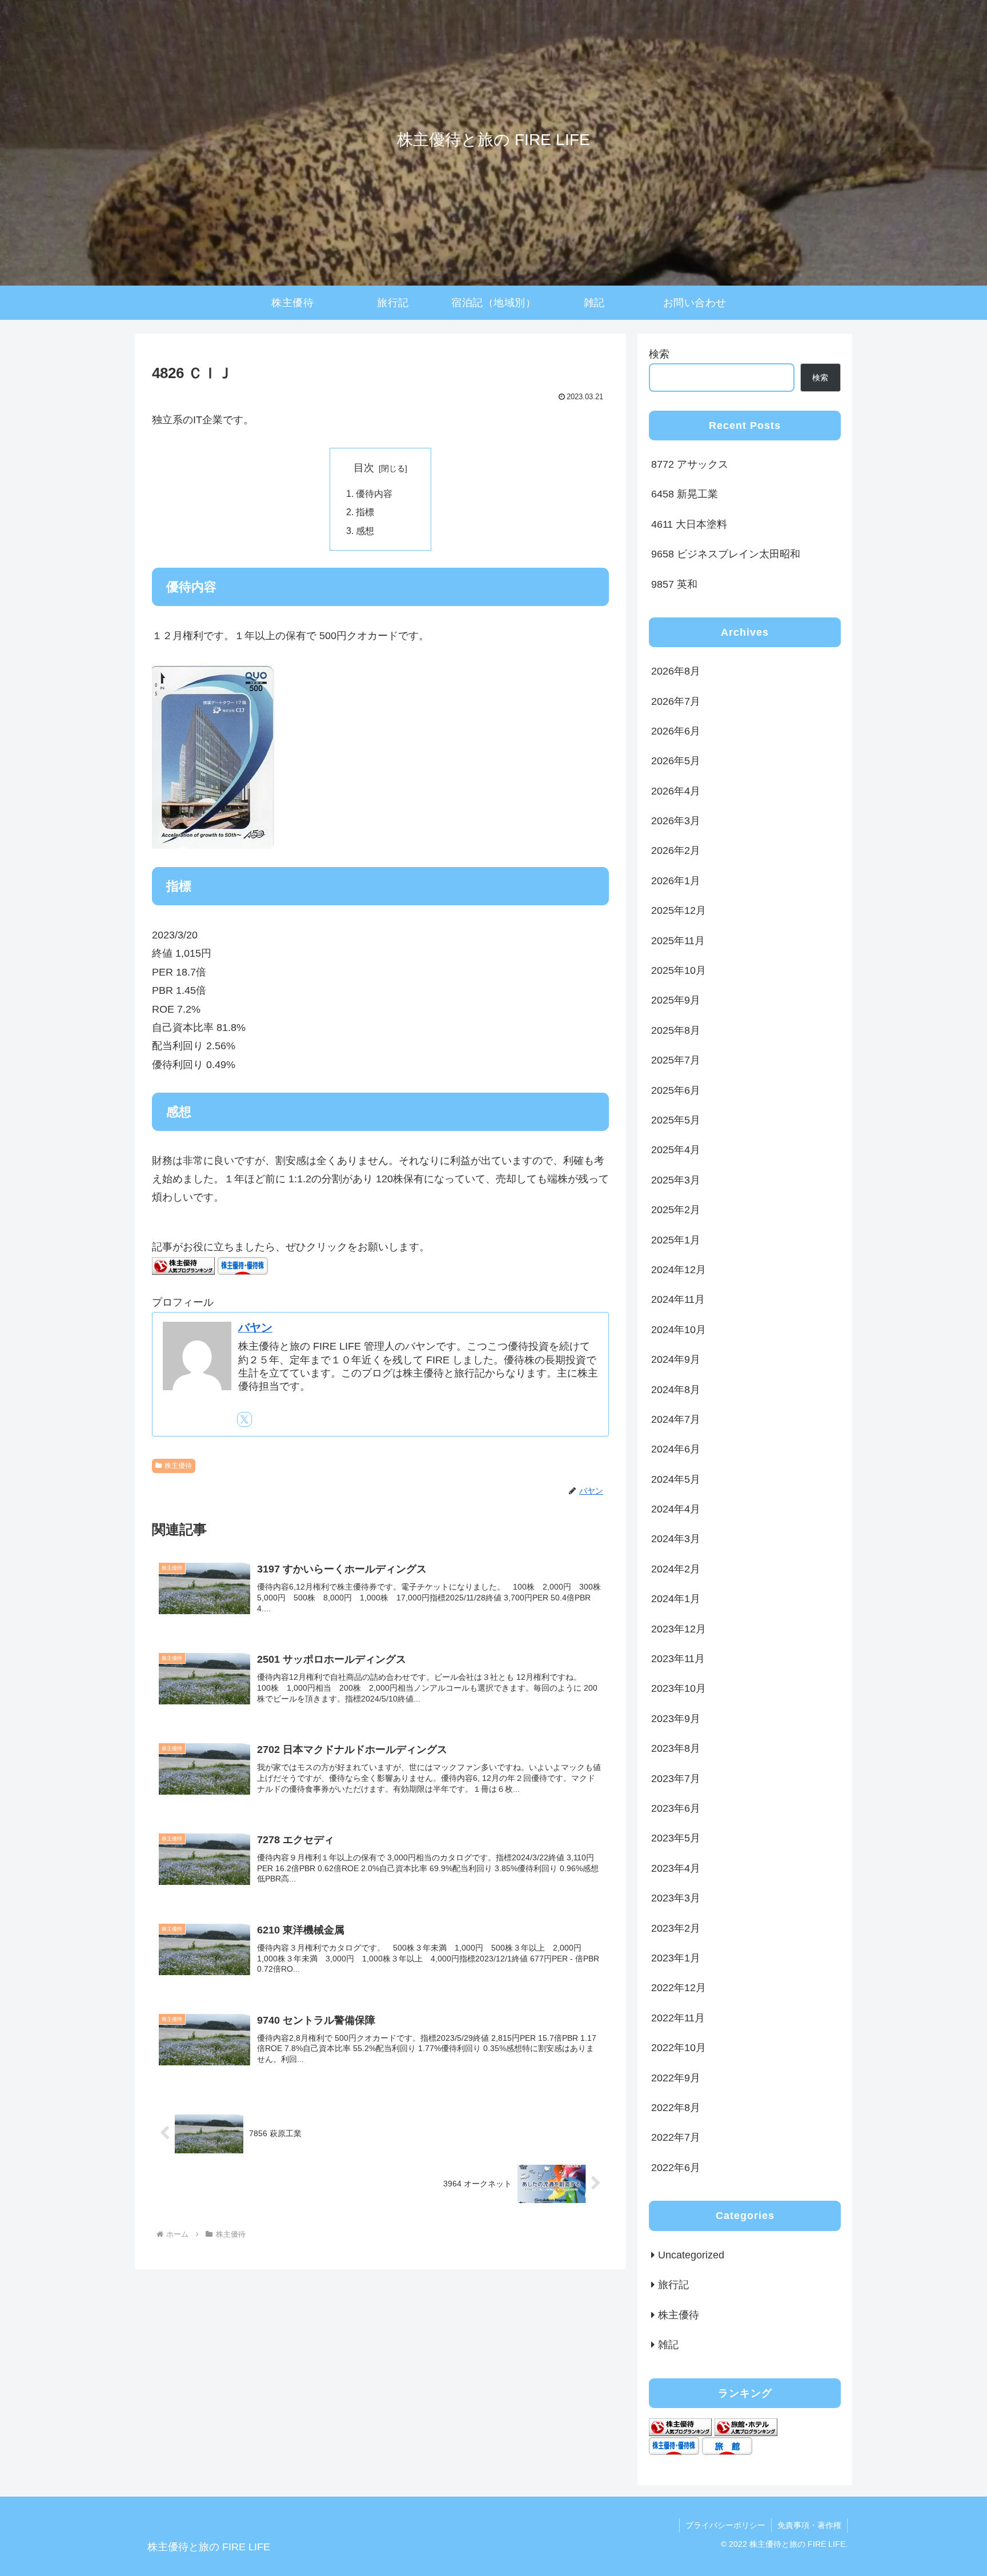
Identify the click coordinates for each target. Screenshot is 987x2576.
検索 (659, 354)
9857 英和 (674, 584)
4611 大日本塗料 (689, 524)
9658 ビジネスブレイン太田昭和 (726, 554)
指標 (365, 512)
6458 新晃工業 (685, 494)
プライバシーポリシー (725, 2525)
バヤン (255, 1327)
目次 (364, 468)
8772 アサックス (690, 464)
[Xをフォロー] (244, 1419)
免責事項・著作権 (809, 2525)
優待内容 (374, 493)
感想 (365, 531)
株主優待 (178, 1466)
